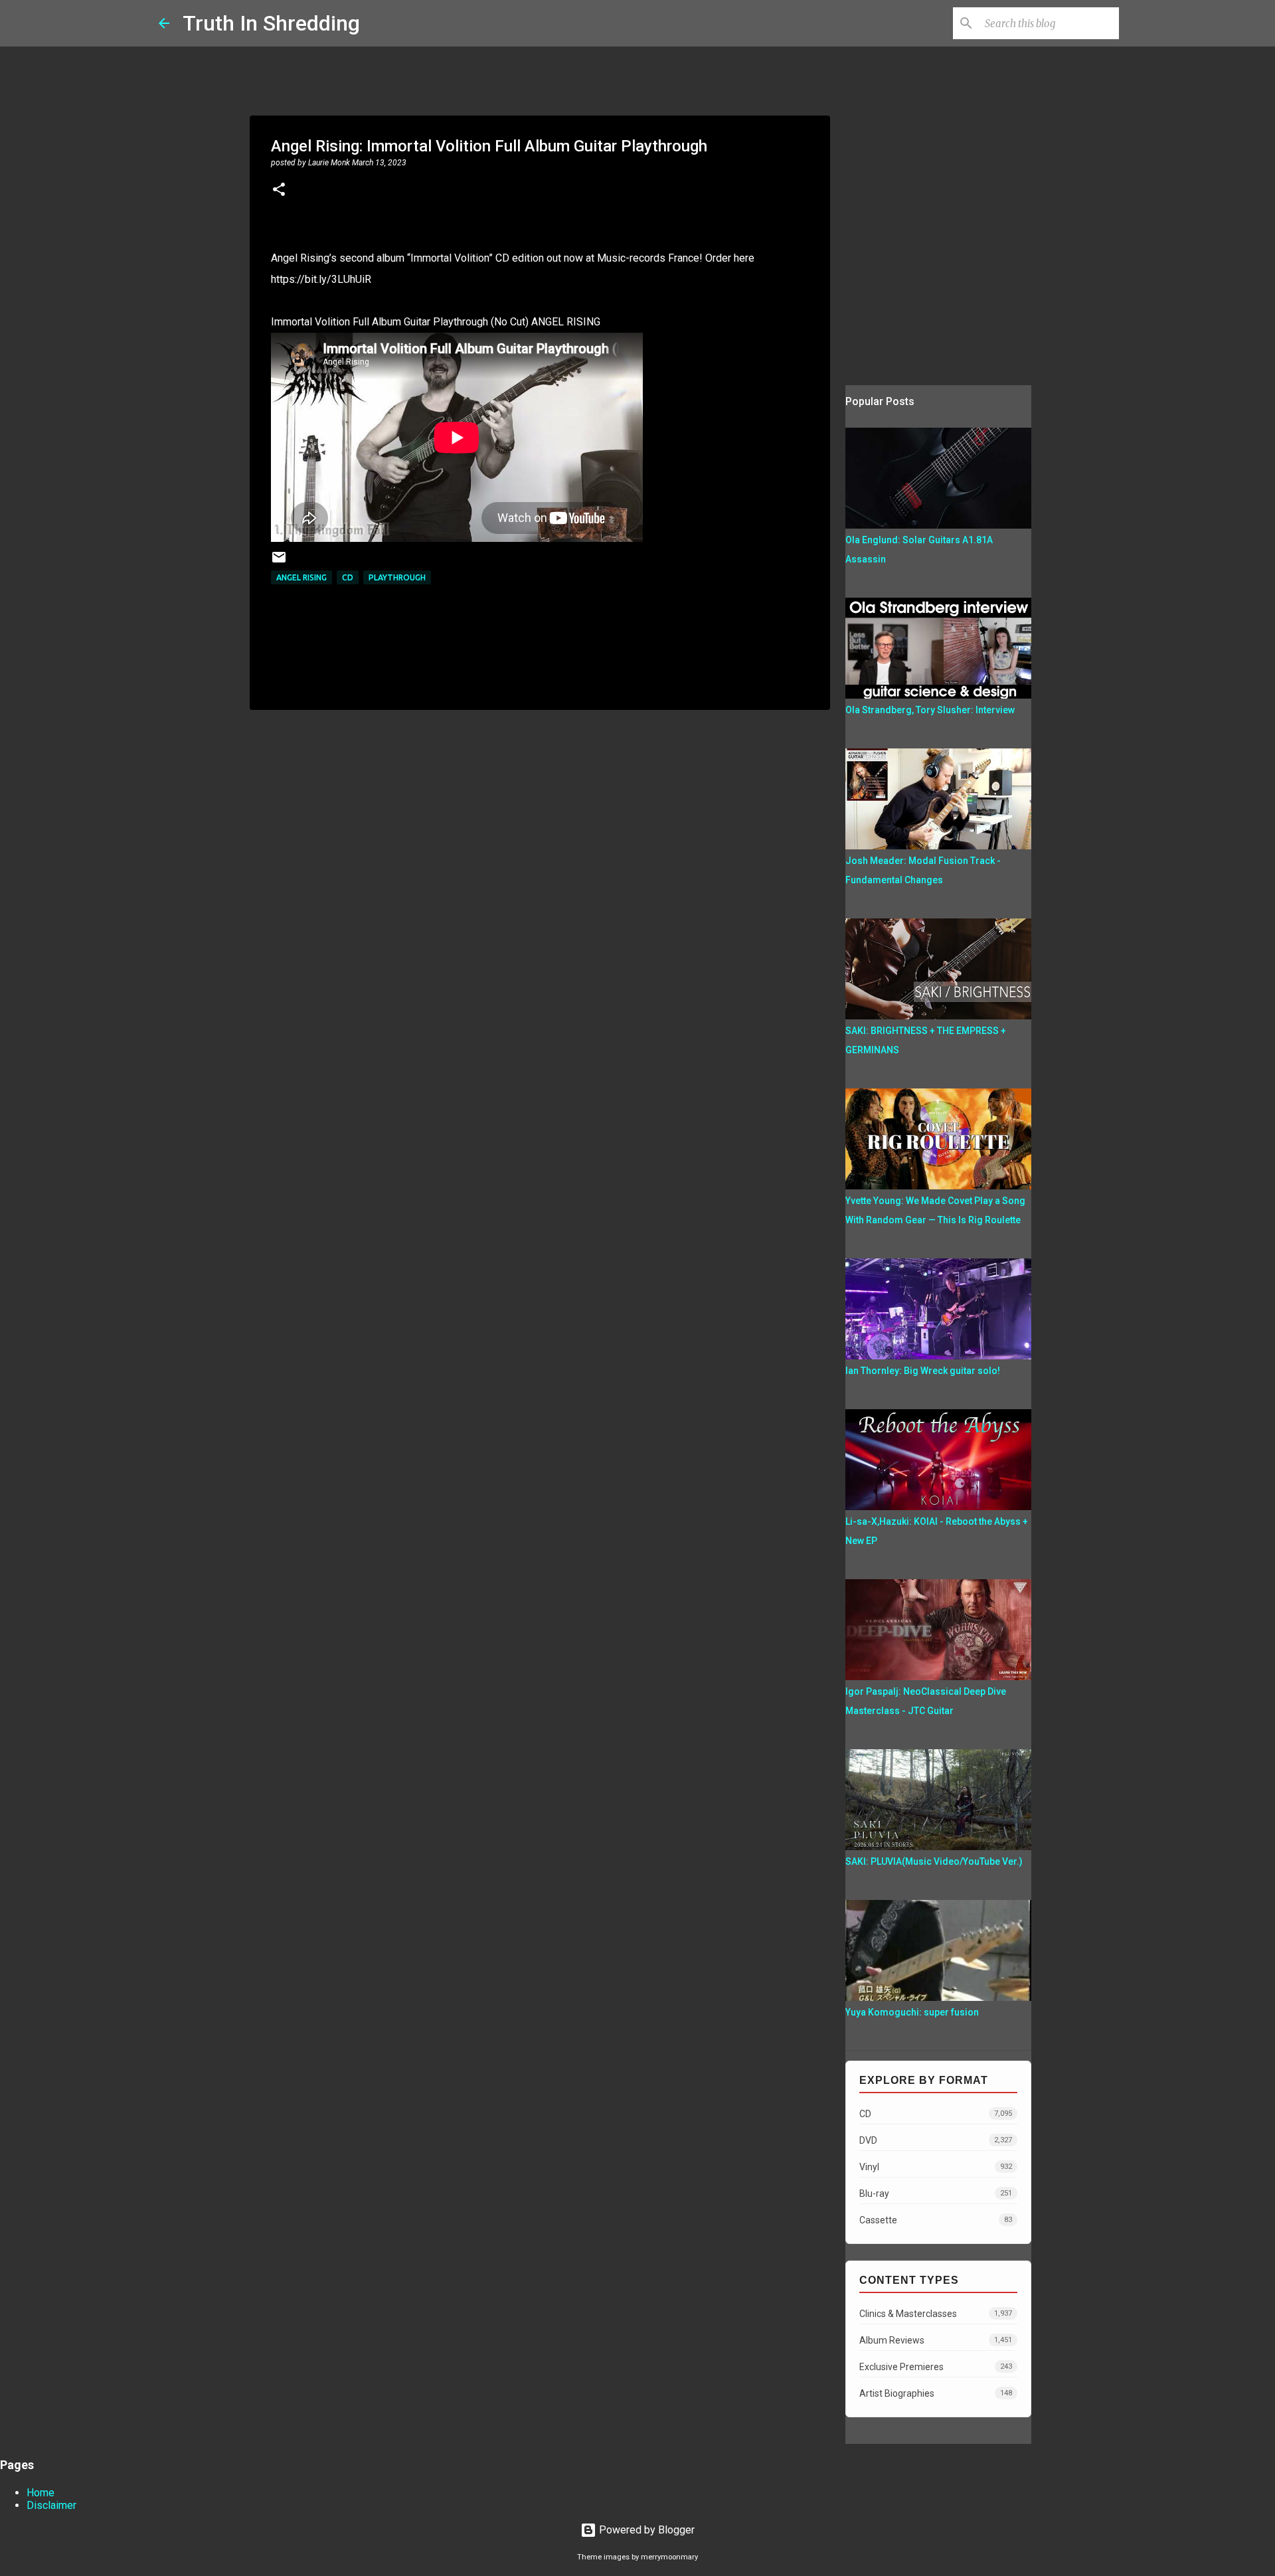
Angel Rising (301, 577)
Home (41, 2493)
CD (348, 577)
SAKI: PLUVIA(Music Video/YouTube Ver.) (934, 1861)
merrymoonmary (669, 2557)
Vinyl (936, 2167)
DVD (936, 2140)
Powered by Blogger (645, 2530)
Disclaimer (51, 2505)
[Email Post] (279, 562)
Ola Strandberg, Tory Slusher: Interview (930, 710)
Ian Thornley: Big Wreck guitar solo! (923, 1371)
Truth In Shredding (271, 23)
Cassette (936, 2220)
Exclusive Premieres (936, 2367)
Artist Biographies (936, 2393)
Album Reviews (936, 2340)
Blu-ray (936, 2193)
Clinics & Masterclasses (936, 2314)
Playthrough (397, 577)
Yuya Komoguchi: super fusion (912, 2012)
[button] (279, 191)
